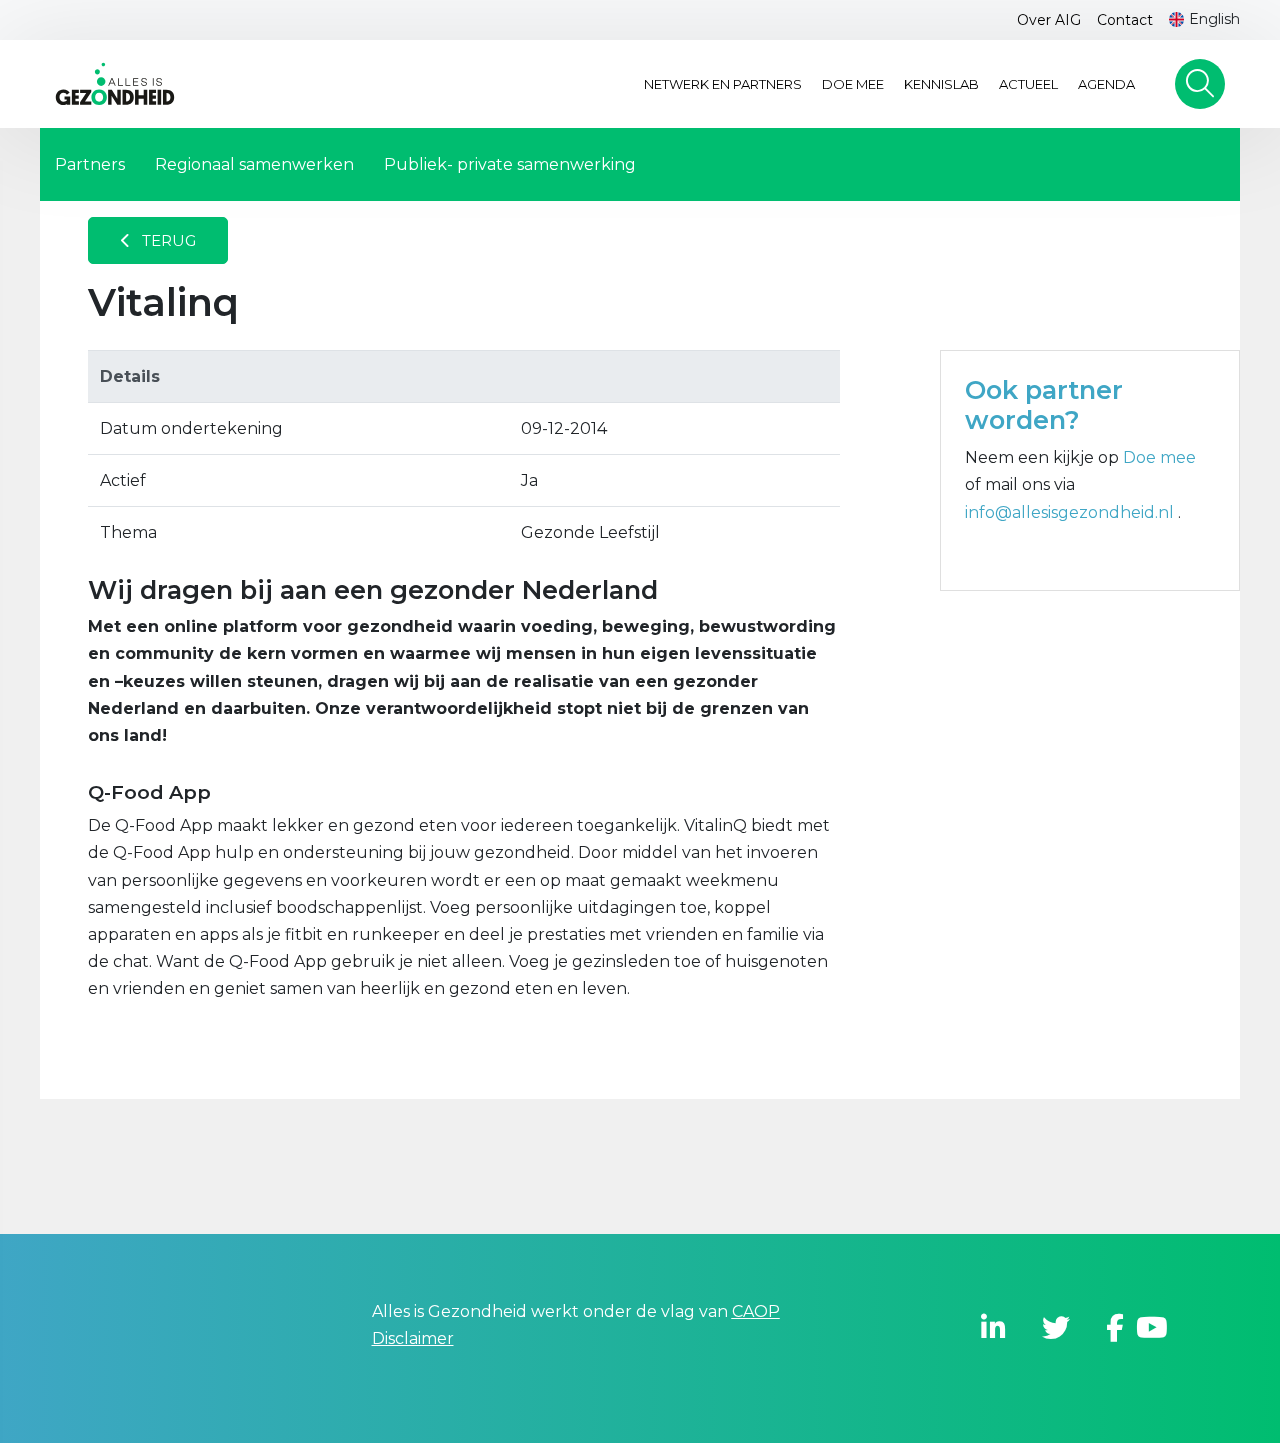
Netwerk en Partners (723, 84)
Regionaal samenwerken (254, 164)
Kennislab (941, 84)
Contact (1125, 20)
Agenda (1106, 84)
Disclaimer (413, 1338)
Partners (90, 164)
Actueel (1028, 84)
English (1214, 19)
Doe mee (853, 84)
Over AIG (1049, 20)
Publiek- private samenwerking (510, 164)
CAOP (756, 1311)
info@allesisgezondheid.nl (1071, 512)
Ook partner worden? (1044, 405)
